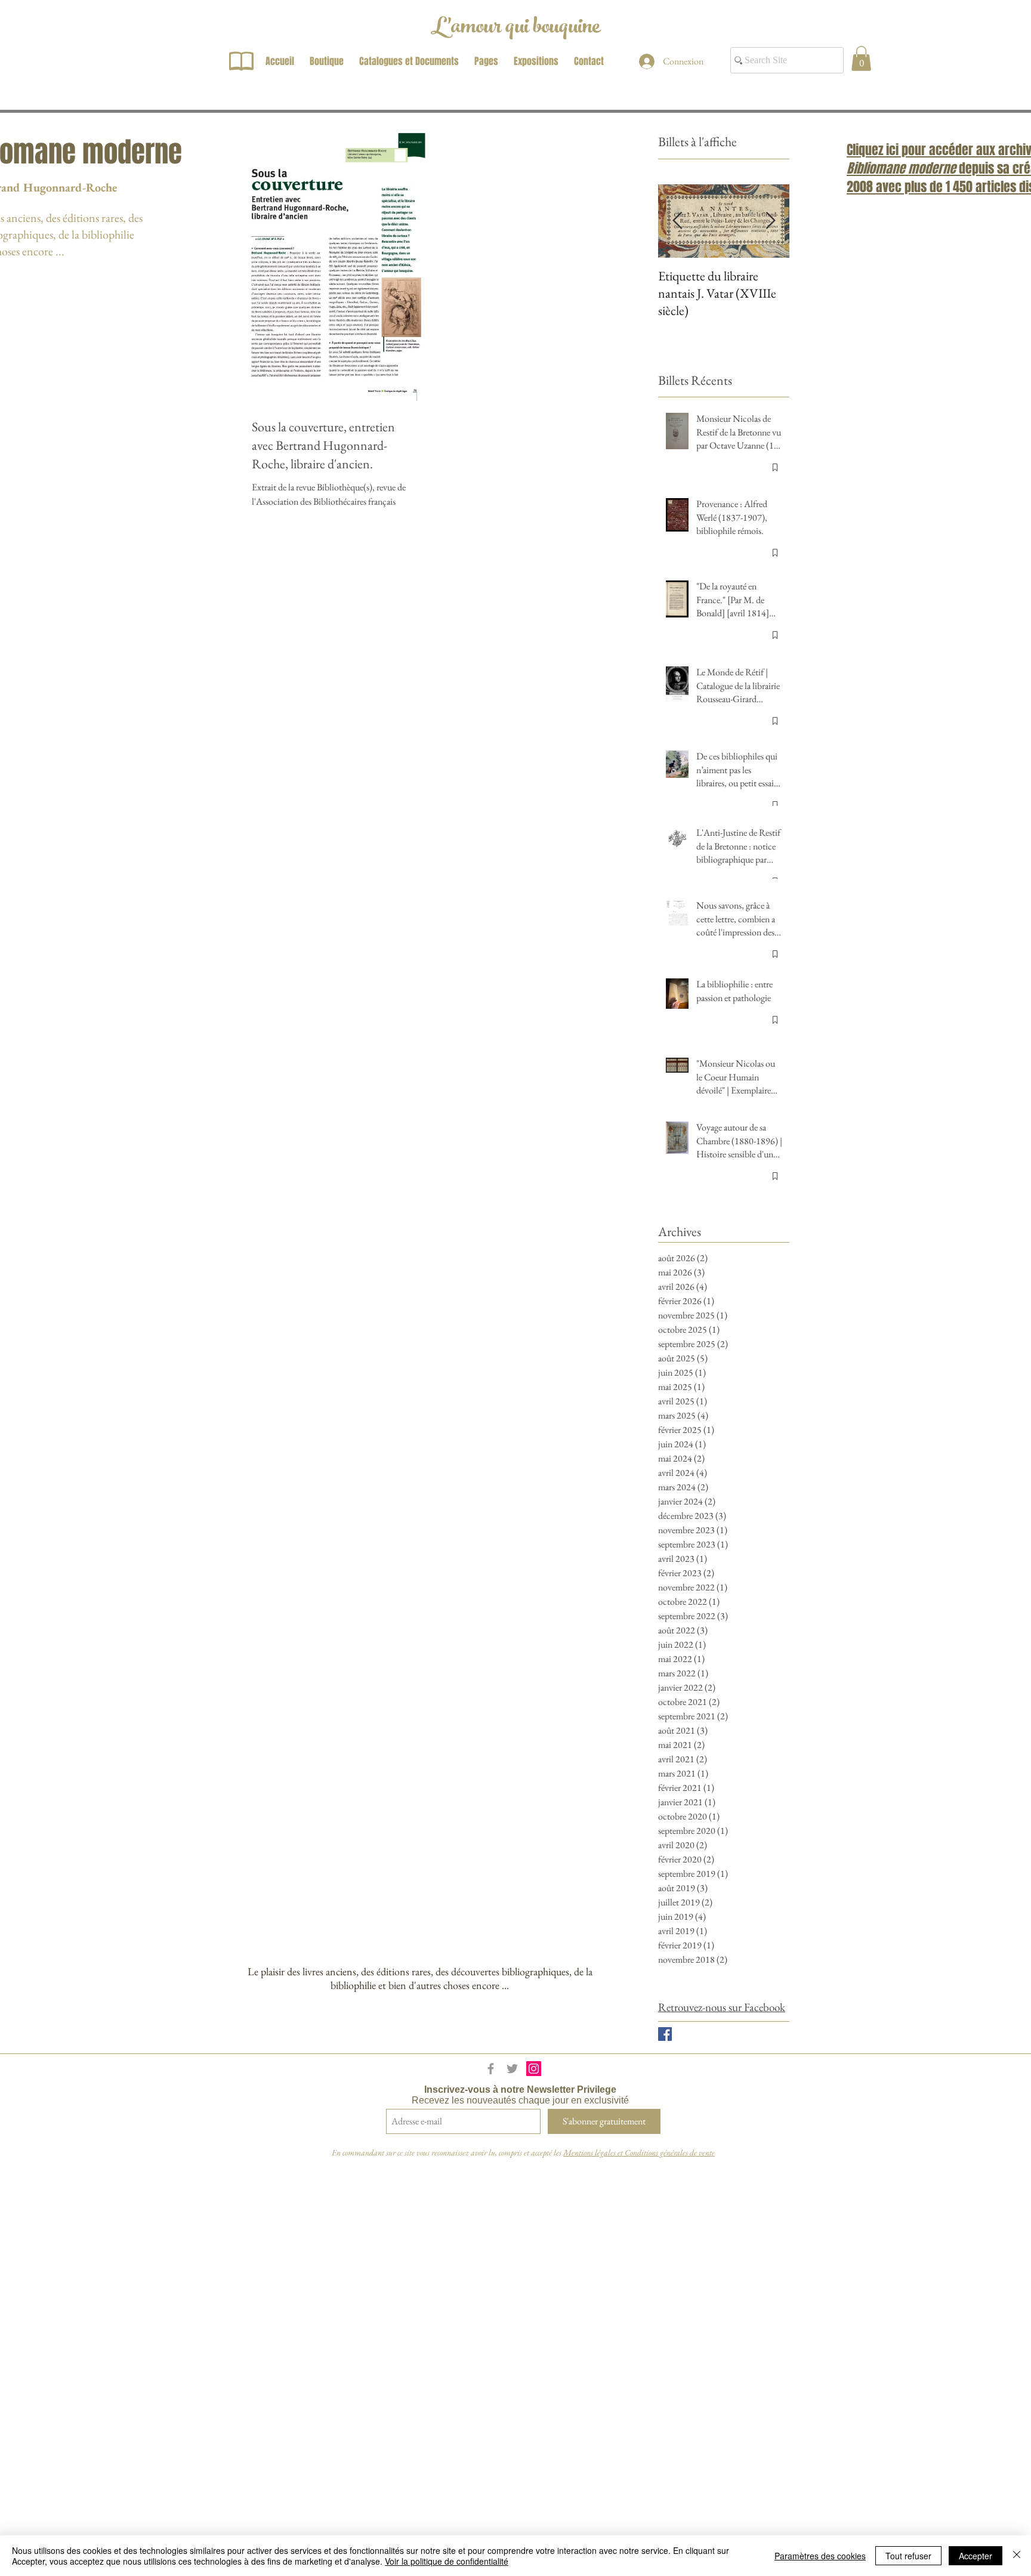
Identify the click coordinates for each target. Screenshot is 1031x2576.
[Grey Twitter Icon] (512, 2069)
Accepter (976, 2556)
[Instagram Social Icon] (534, 2069)
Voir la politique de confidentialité (447, 2561)
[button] (861, 58)
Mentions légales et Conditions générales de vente (639, 2152)
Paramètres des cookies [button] (820, 2556)
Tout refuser (908, 2556)
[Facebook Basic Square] (665, 2034)
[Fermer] (1017, 2556)
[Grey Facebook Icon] (491, 2069)
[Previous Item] (677, 221)
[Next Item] (770, 221)
